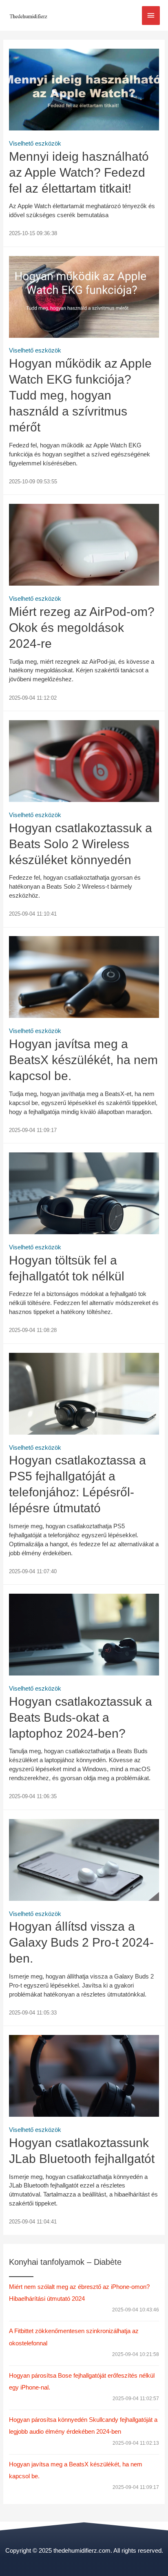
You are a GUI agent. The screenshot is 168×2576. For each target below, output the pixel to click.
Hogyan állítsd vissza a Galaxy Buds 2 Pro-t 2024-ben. (81, 1942)
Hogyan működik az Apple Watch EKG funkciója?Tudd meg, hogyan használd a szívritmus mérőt (80, 395)
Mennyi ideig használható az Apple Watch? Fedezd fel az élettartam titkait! (79, 172)
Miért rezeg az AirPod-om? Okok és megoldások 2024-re (82, 628)
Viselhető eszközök (35, 144)
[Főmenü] (151, 16)
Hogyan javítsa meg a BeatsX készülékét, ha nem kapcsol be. (83, 1060)
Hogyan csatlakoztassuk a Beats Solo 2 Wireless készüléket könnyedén (81, 844)
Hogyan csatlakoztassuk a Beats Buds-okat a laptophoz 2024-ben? (81, 1717)
